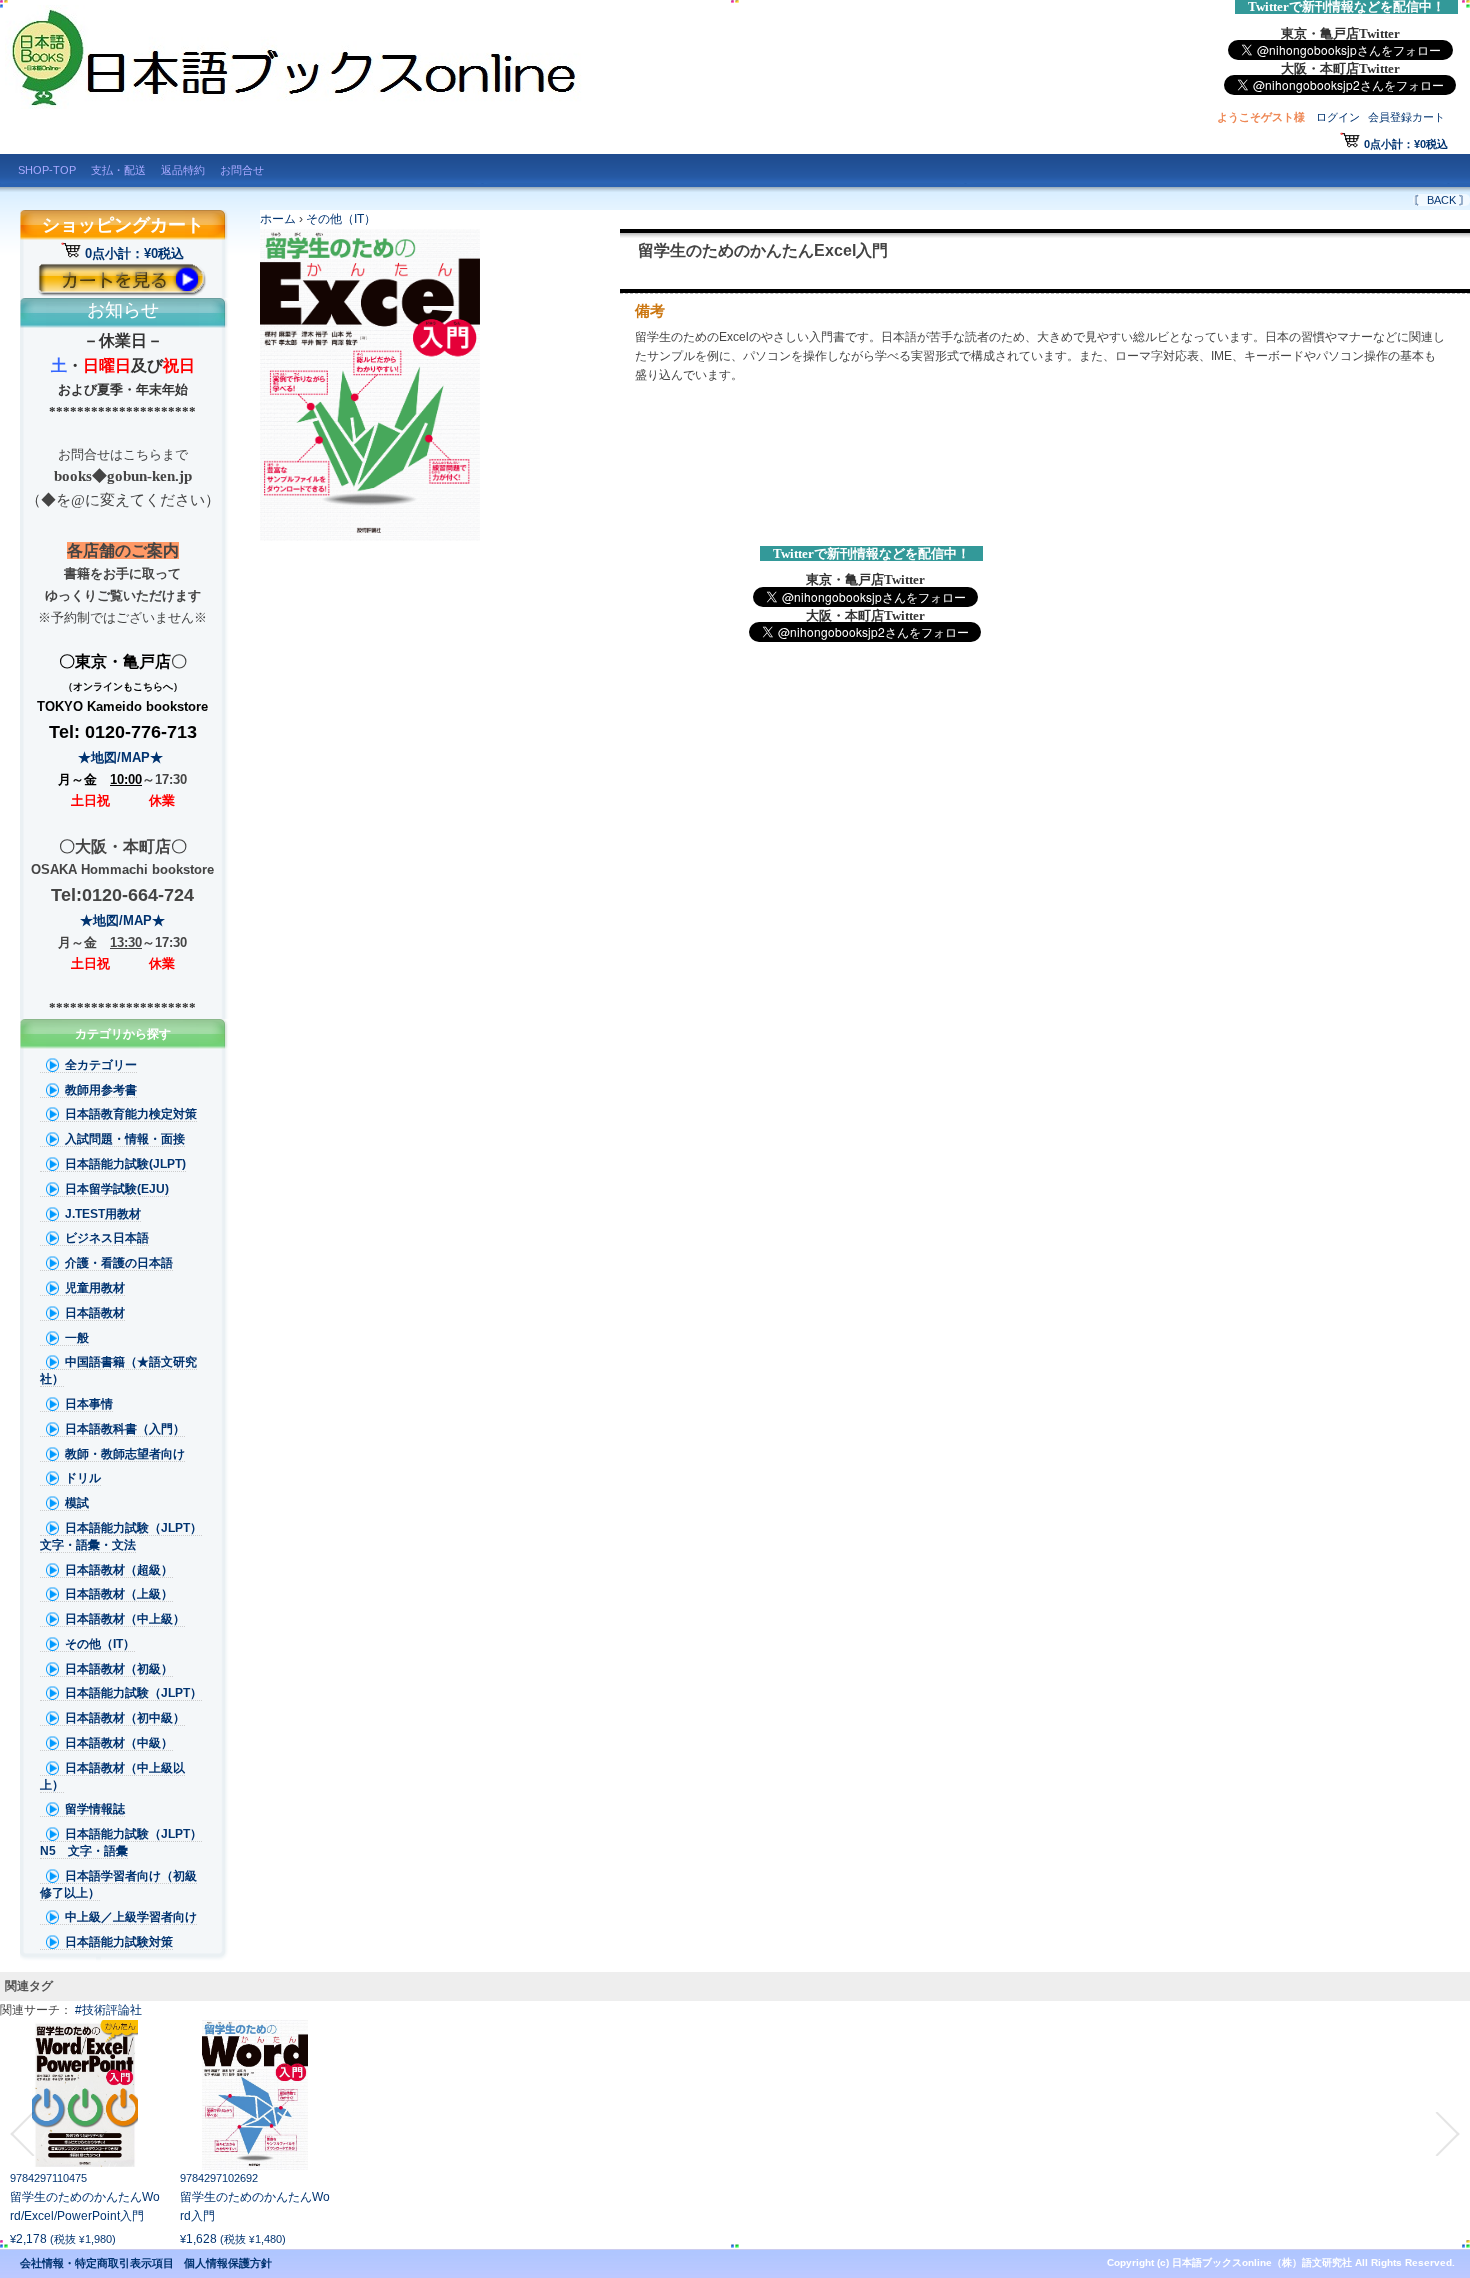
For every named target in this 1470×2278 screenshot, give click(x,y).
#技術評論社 (108, 2010)
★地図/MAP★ (122, 757)
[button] (22, 2134)
